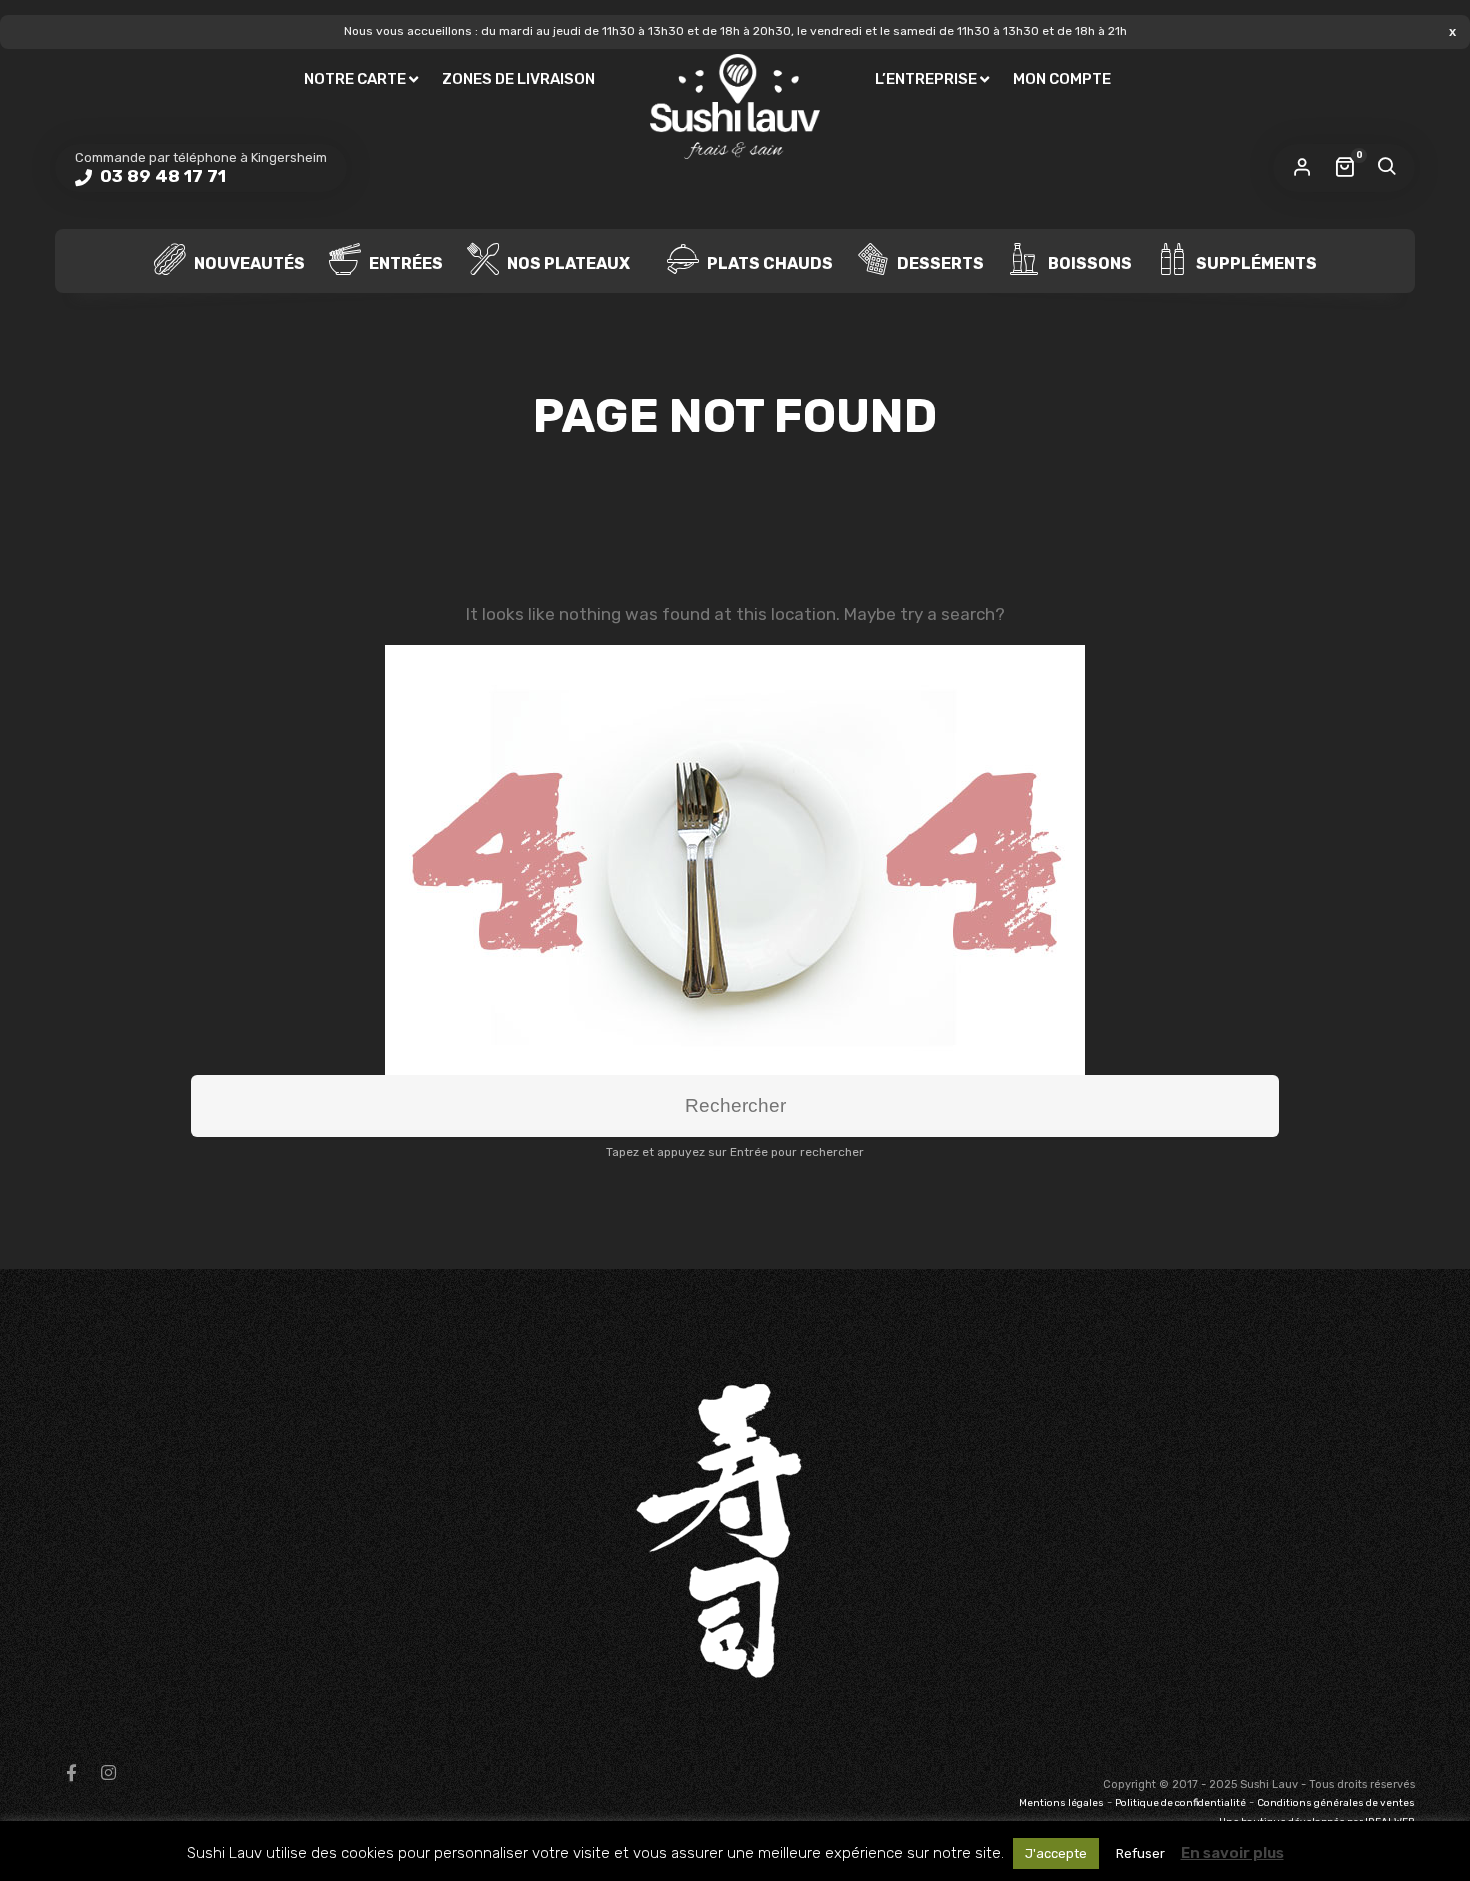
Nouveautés (248, 262)
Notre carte (355, 79)
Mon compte (1062, 79)
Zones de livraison (518, 79)
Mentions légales (1061, 1803)
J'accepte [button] (1056, 1853)
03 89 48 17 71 (161, 176)
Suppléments (1255, 262)
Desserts (939, 262)
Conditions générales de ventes (1336, 1803)
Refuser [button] (1140, 1853)
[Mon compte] (1302, 168)
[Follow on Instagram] (108, 1773)
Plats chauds (768, 262)
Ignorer (1452, 31)
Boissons (1088, 262)
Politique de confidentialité (1180, 1803)
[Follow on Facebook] (71, 1773)
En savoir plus (1232, 1853)
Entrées (404, 262)
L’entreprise (926, 79)
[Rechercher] (1386, 168)
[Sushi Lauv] (735, 107)
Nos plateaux (567, 262)
